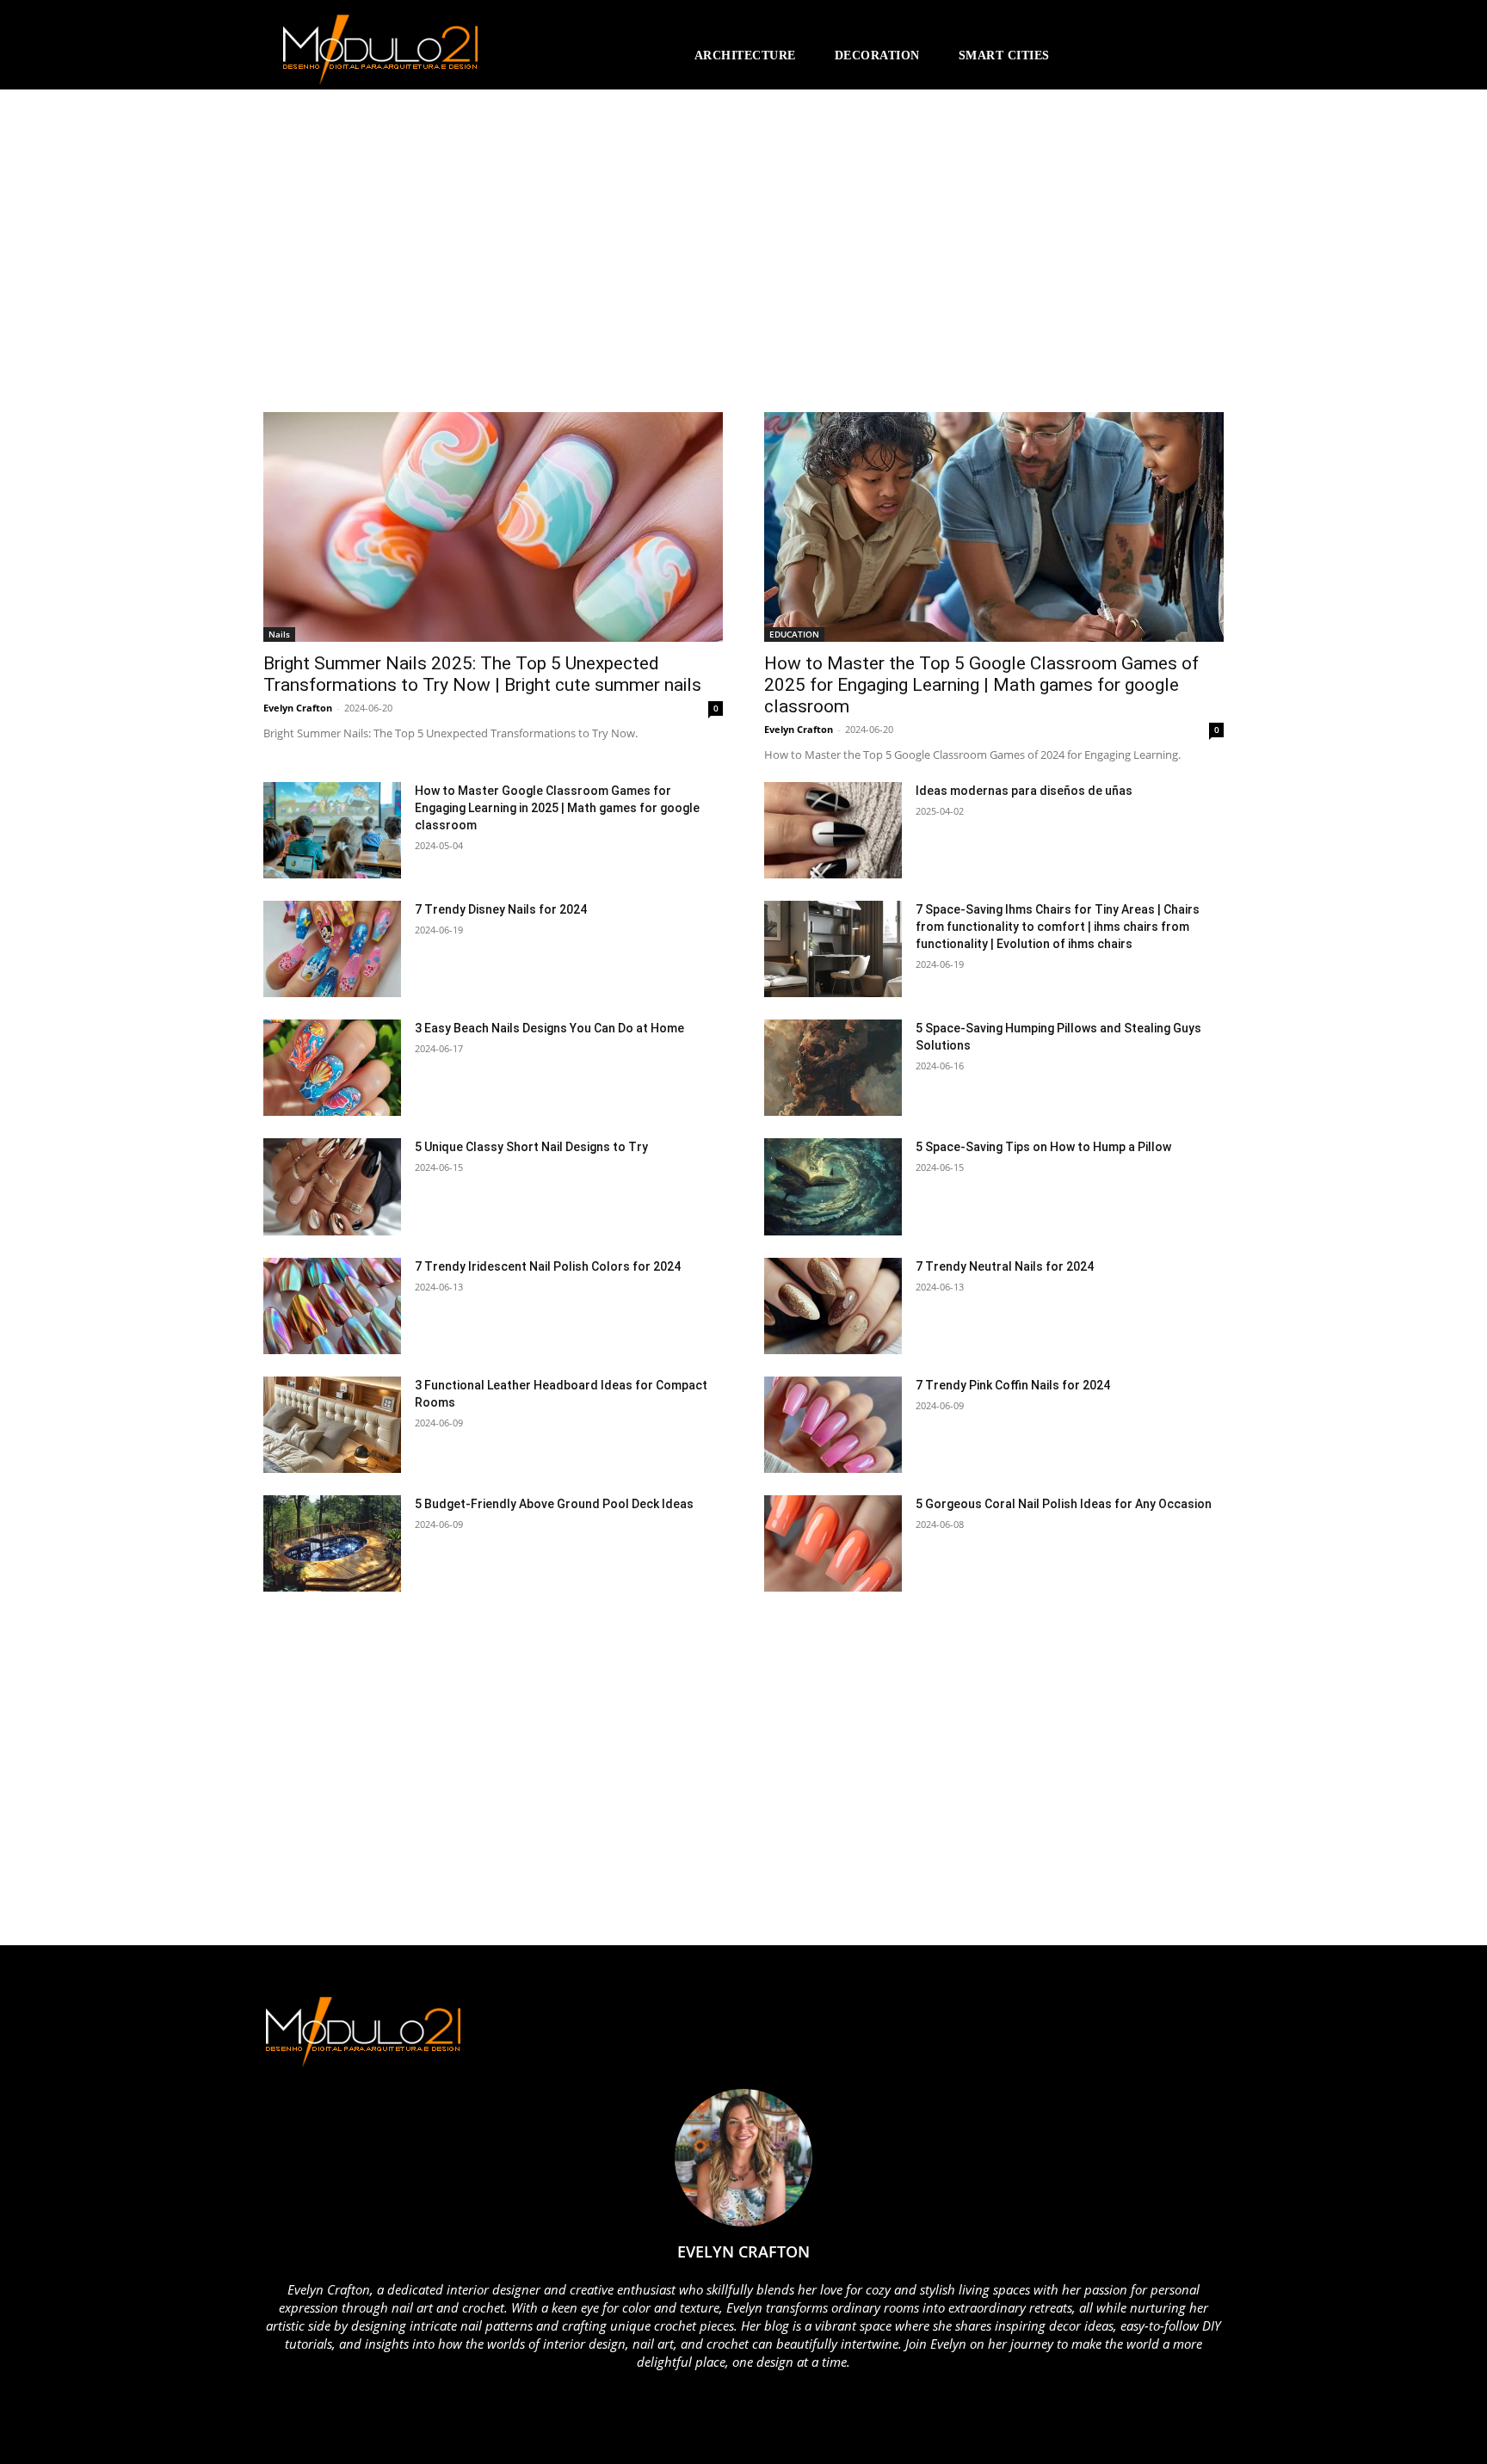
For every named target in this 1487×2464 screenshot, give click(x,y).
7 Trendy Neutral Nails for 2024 (1005, 1266)
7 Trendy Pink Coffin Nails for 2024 (1013, 1385)
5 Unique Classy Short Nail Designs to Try (531, 1147)
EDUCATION (794, 634)
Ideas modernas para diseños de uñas (1024, 791)
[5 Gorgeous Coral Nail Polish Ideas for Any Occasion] (833, 1543)
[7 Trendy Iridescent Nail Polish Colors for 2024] (332, 1306)
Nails (279, 634)
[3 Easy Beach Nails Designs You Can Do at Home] (332, 1068)
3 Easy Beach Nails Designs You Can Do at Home (549, 1028)
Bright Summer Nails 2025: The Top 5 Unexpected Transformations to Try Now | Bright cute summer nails (482, 674)
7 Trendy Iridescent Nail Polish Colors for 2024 (548, 1266)
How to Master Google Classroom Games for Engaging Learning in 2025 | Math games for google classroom (557, 808)
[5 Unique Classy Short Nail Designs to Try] (332, 1186)
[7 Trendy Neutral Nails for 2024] (833, 1306)
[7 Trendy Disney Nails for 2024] (332, 949)
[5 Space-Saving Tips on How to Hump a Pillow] (833, 1186)
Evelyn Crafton (298, 708)
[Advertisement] (414, 259)
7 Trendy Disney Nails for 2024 (501, 909)
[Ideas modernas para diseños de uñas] (833, 830)
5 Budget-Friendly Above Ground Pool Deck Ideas (554, 1504)
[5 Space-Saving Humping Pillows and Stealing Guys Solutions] (833, 1068)
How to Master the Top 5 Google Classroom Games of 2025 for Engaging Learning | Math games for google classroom (981, 685)
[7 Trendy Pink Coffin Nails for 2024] (833, 1425)
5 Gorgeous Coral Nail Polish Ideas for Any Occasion (1064, 1504)
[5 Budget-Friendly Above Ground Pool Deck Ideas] (332, 1543)
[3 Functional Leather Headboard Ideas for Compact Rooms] (332, 1425)
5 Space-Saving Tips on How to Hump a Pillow (1043, 1147)
